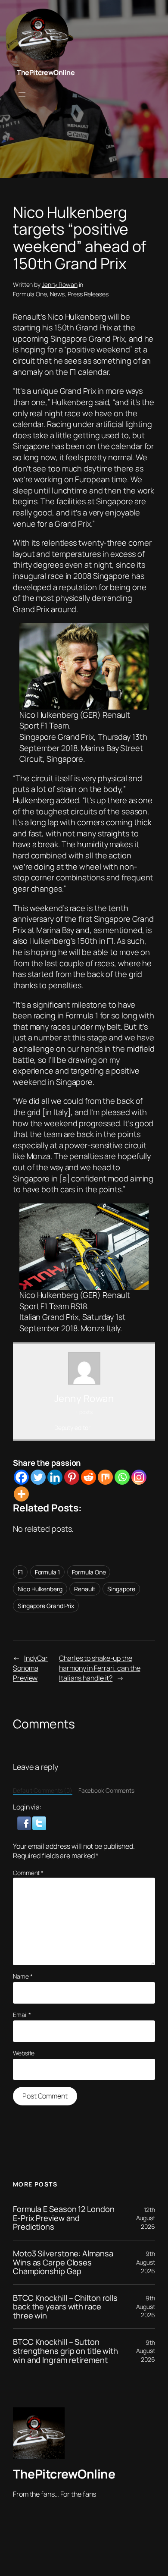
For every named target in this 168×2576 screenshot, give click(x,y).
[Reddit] (89, 1477)
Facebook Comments (106, 1790)
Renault (85, 1589)
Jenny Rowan (60, 284)
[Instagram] (139, 1477)
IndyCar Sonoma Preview (30, 1668)
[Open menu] (22, 94)
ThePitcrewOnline (46, 72)
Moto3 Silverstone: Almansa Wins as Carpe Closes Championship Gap (63, 2262)
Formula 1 (47, 1572)
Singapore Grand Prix (46, 1606)
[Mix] (105, 1477)
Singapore (121, 1589)
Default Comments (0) (43, 1790)
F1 (20, 1572)
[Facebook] (21, 1477)
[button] (25, 1822)
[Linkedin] (55, 1477)
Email (22, 2015)
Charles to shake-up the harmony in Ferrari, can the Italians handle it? (100, 1668)
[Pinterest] (72, 1477)
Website (24, 2053)
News (58, 294)
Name (23, 1976)
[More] (21, 1494)
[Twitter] (38, 1477)
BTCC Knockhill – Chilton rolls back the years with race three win (65, 2307)
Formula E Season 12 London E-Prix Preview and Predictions (64, 2218)
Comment (28, 1873)
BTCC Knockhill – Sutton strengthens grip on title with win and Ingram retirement (65, 2351)
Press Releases (88, 294)
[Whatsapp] (122, 1477)
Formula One (30, 294)
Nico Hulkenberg (40, 1589)
